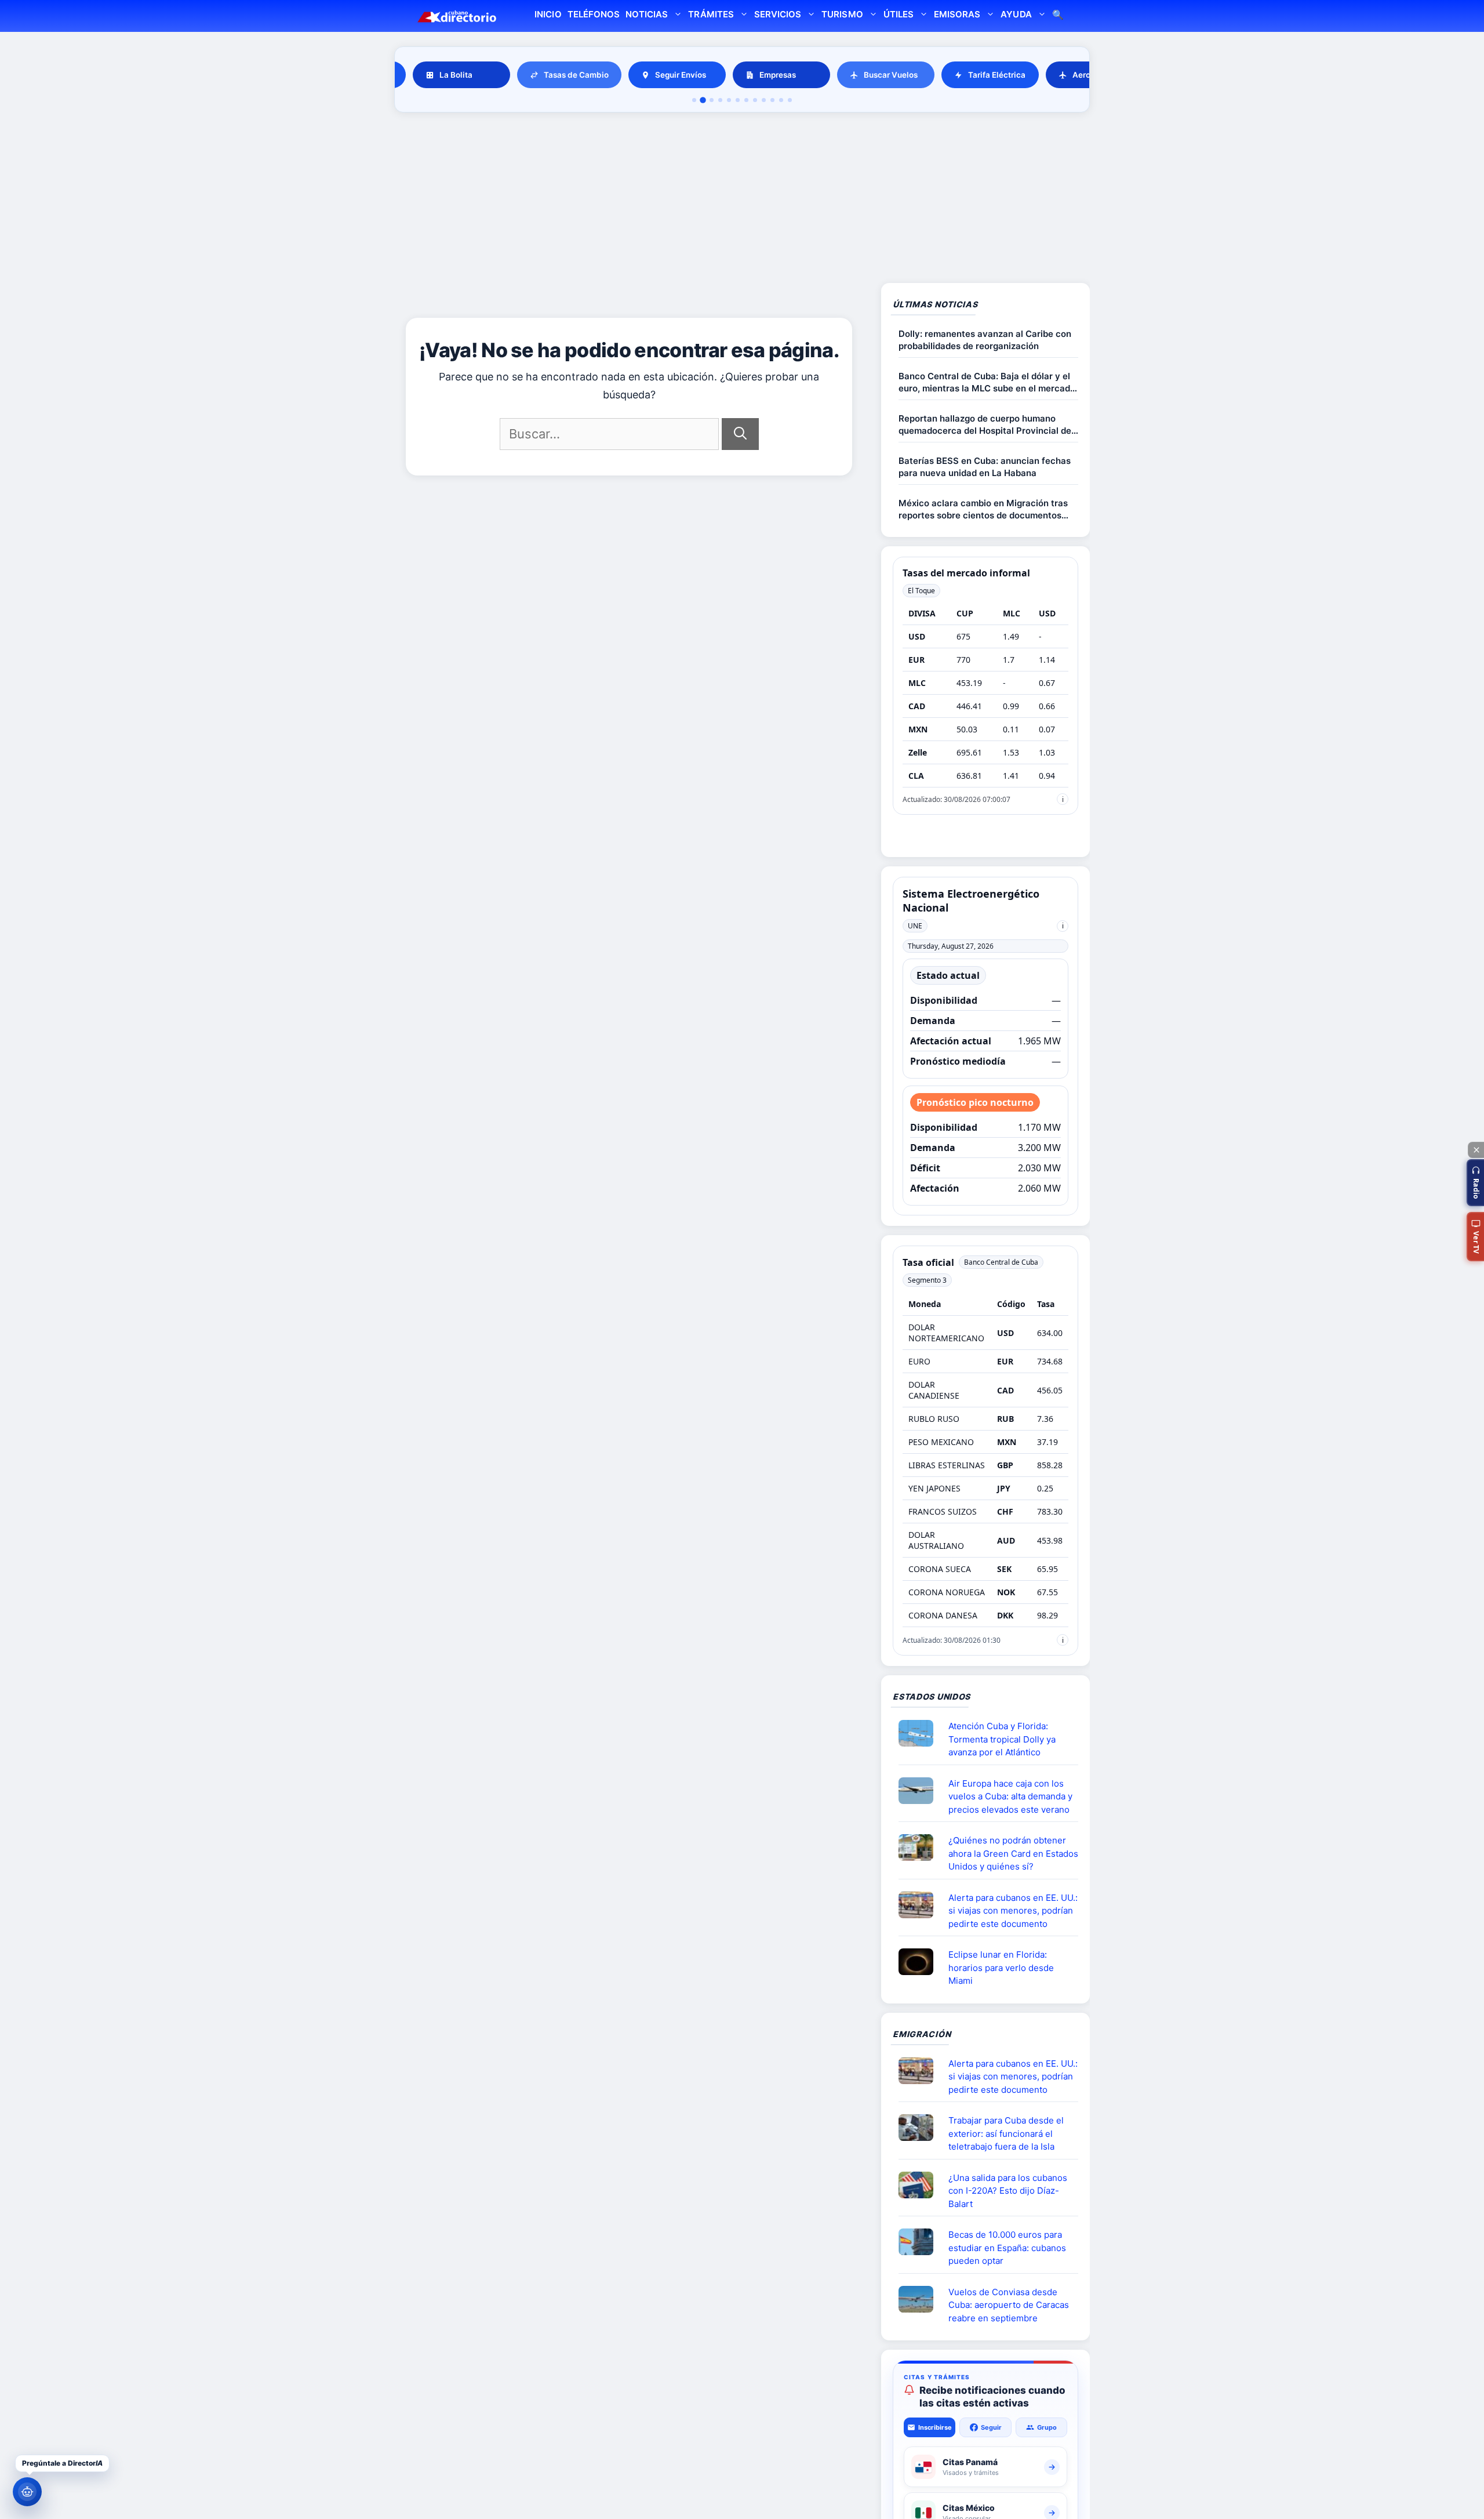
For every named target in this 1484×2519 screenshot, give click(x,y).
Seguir (991, 2427)
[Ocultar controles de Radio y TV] (1476, 1150)
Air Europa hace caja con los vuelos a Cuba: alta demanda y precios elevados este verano (1010, 1796)
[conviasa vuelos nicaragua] (921, 2299)
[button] (1475, 1183)
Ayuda (1016, 14)
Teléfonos (594, 14)
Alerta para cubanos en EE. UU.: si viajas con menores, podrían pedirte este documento (1013, 1911)
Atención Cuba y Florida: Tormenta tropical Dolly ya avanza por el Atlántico (1002, 1739)
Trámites (711, 14)
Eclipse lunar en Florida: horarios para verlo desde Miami (1001, 1968)
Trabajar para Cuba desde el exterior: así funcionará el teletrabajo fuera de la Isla (1006, 2133)
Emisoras (957, 14)
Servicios (778, 14)
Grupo (1047, 2427)
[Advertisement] (742, 199)
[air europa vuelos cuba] (921, 1791)
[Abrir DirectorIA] (27, 2492)
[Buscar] (740, 434)
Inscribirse (935, 2427)
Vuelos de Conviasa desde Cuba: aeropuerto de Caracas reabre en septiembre (1009, 2305)
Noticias (647, 14)
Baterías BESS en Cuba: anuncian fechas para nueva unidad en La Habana (985, 467)
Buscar (1058, 16)
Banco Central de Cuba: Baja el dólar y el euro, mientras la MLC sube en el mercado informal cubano (987, 382)
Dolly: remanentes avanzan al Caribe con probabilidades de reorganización (985, 340)
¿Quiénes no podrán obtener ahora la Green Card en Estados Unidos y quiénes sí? (1013, 1853)
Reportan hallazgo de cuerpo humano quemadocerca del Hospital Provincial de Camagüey (985, 425)
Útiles (899, 14)
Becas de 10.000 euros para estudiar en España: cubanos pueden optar (1007, 2248)
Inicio (548, 14)
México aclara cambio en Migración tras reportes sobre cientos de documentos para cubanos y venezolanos (983, 509)
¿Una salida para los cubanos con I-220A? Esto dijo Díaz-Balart (1008, 2191)
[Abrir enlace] (921, 1733)
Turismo (842, 14)
